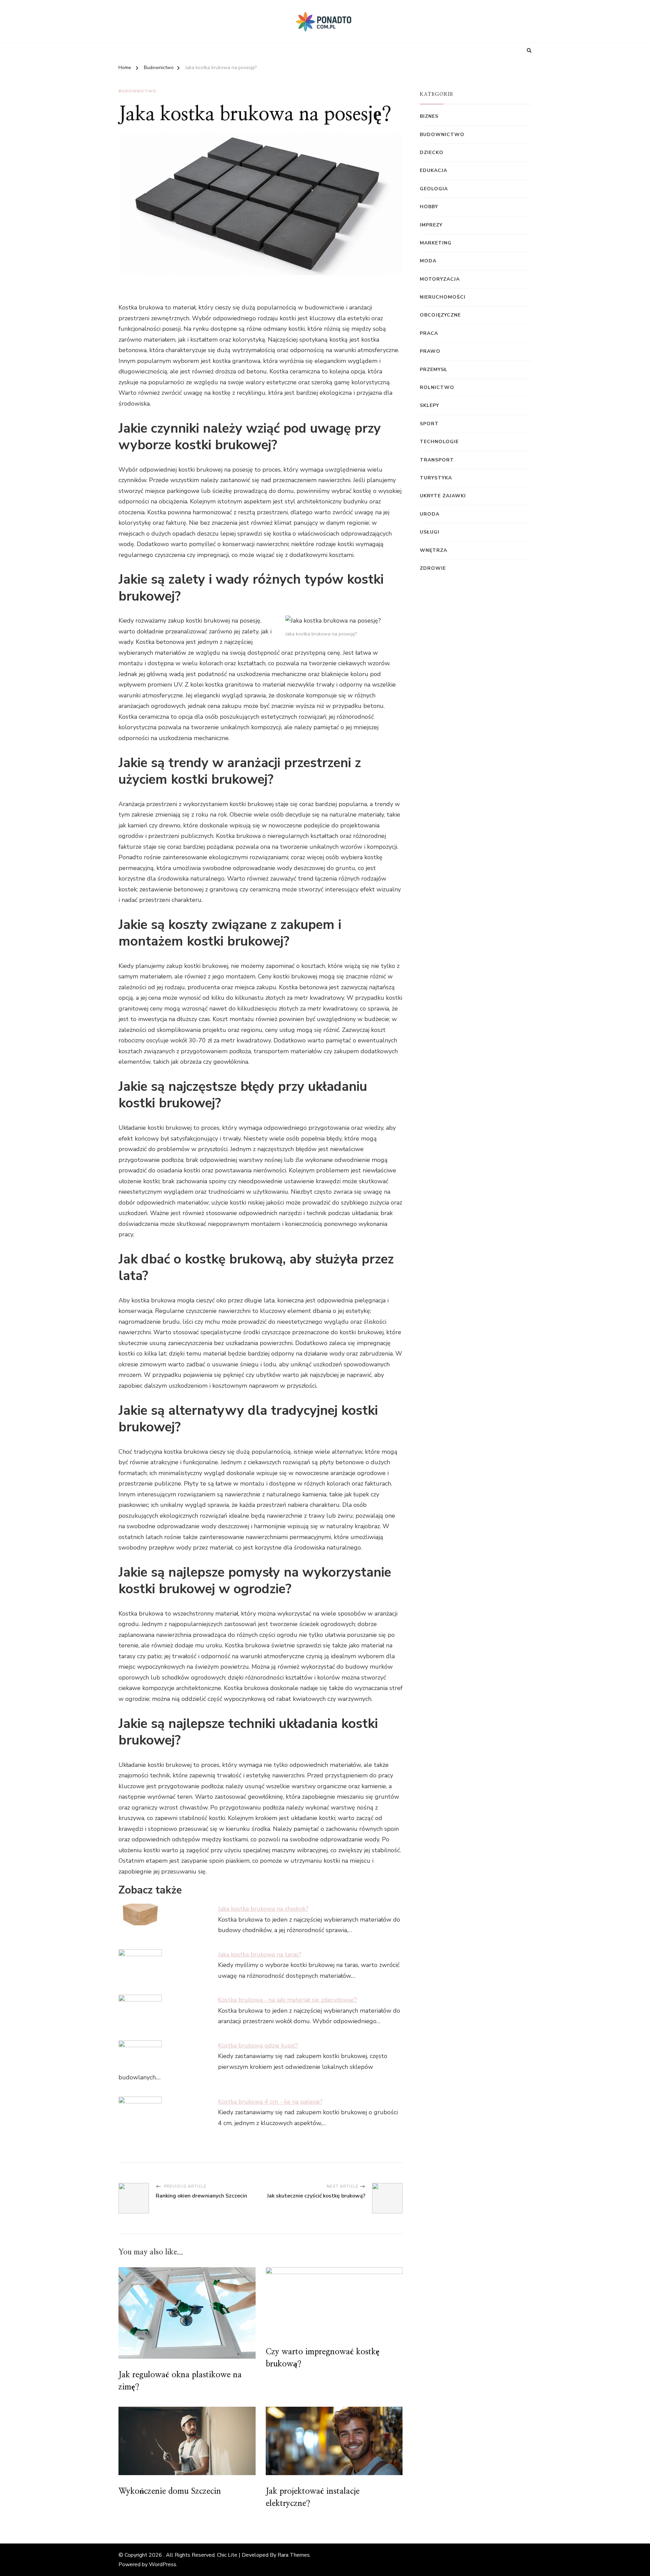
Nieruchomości (443, 297)
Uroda (430, 514)
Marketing (436, 243)
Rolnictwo (437, 387)
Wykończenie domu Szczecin (170, 2491)
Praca (429, 333)
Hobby (429, 207)
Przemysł (434, 370)
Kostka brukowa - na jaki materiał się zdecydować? (288, 2000)
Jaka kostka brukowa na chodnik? (263, 1909)
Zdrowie (433, 568)
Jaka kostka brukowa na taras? (260, 1954)
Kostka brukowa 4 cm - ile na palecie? (270, 2102)
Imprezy (431, 225)
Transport (437, 460)
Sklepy (429, 405)
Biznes (429, 116)
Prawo (430, 351)
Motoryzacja (440, 279)
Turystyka (436, 478)
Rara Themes (294, 2555)
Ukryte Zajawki (443, 496)
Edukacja (434, 170)
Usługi (430, 532)
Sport (429, 424)
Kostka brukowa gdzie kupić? (258, 2045)
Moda (428, 261)
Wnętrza (434, 550)
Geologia (434, 189)
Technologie (439, 442)
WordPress (163, 2564)
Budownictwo (137, 91)
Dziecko (432, 153)
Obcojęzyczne (440, 315)
